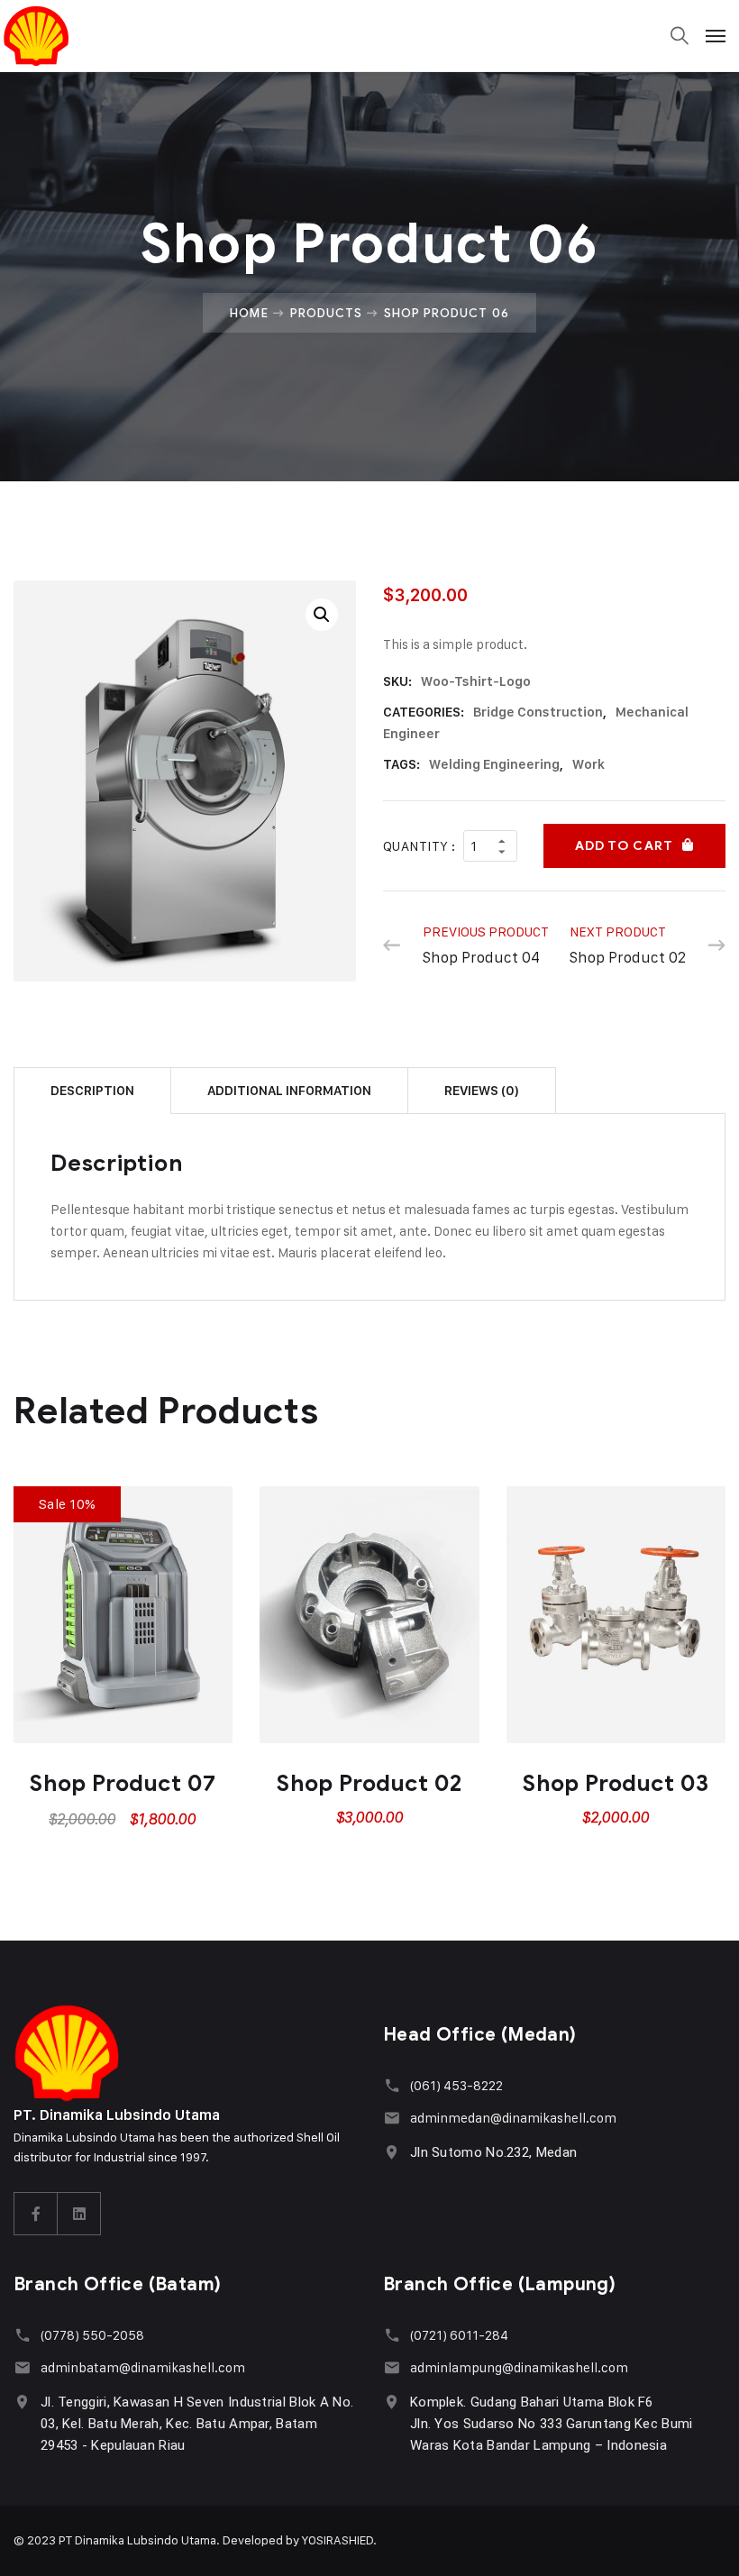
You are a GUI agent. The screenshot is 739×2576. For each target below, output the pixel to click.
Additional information (289, 1091)
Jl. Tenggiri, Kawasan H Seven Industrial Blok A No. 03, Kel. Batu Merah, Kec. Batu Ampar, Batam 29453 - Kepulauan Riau (197, 2424)
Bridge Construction (538, 712)
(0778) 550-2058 (92, 2335)
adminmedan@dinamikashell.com (513, 2118)
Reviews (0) (482, 1091)
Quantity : (420, 846)
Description (92, 1091)
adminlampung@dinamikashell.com (519, 2367)
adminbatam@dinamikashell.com (143, 2367)
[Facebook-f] (36, 2214)
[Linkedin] (79, 2214)
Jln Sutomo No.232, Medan (493, 2152)
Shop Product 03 (616, 1783)
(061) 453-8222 (456, 2085)
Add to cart (624, 846)
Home (249, 313)
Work (588, 764)
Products (326, 313)
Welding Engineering (494, 764)
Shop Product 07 (123, 1783)
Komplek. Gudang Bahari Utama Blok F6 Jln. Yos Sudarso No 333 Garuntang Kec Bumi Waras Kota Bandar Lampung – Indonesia (552, 2424)
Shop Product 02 (369, 1783)
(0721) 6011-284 (459, 2335)
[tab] (92, 1090)
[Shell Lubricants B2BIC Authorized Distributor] (75, 36)
